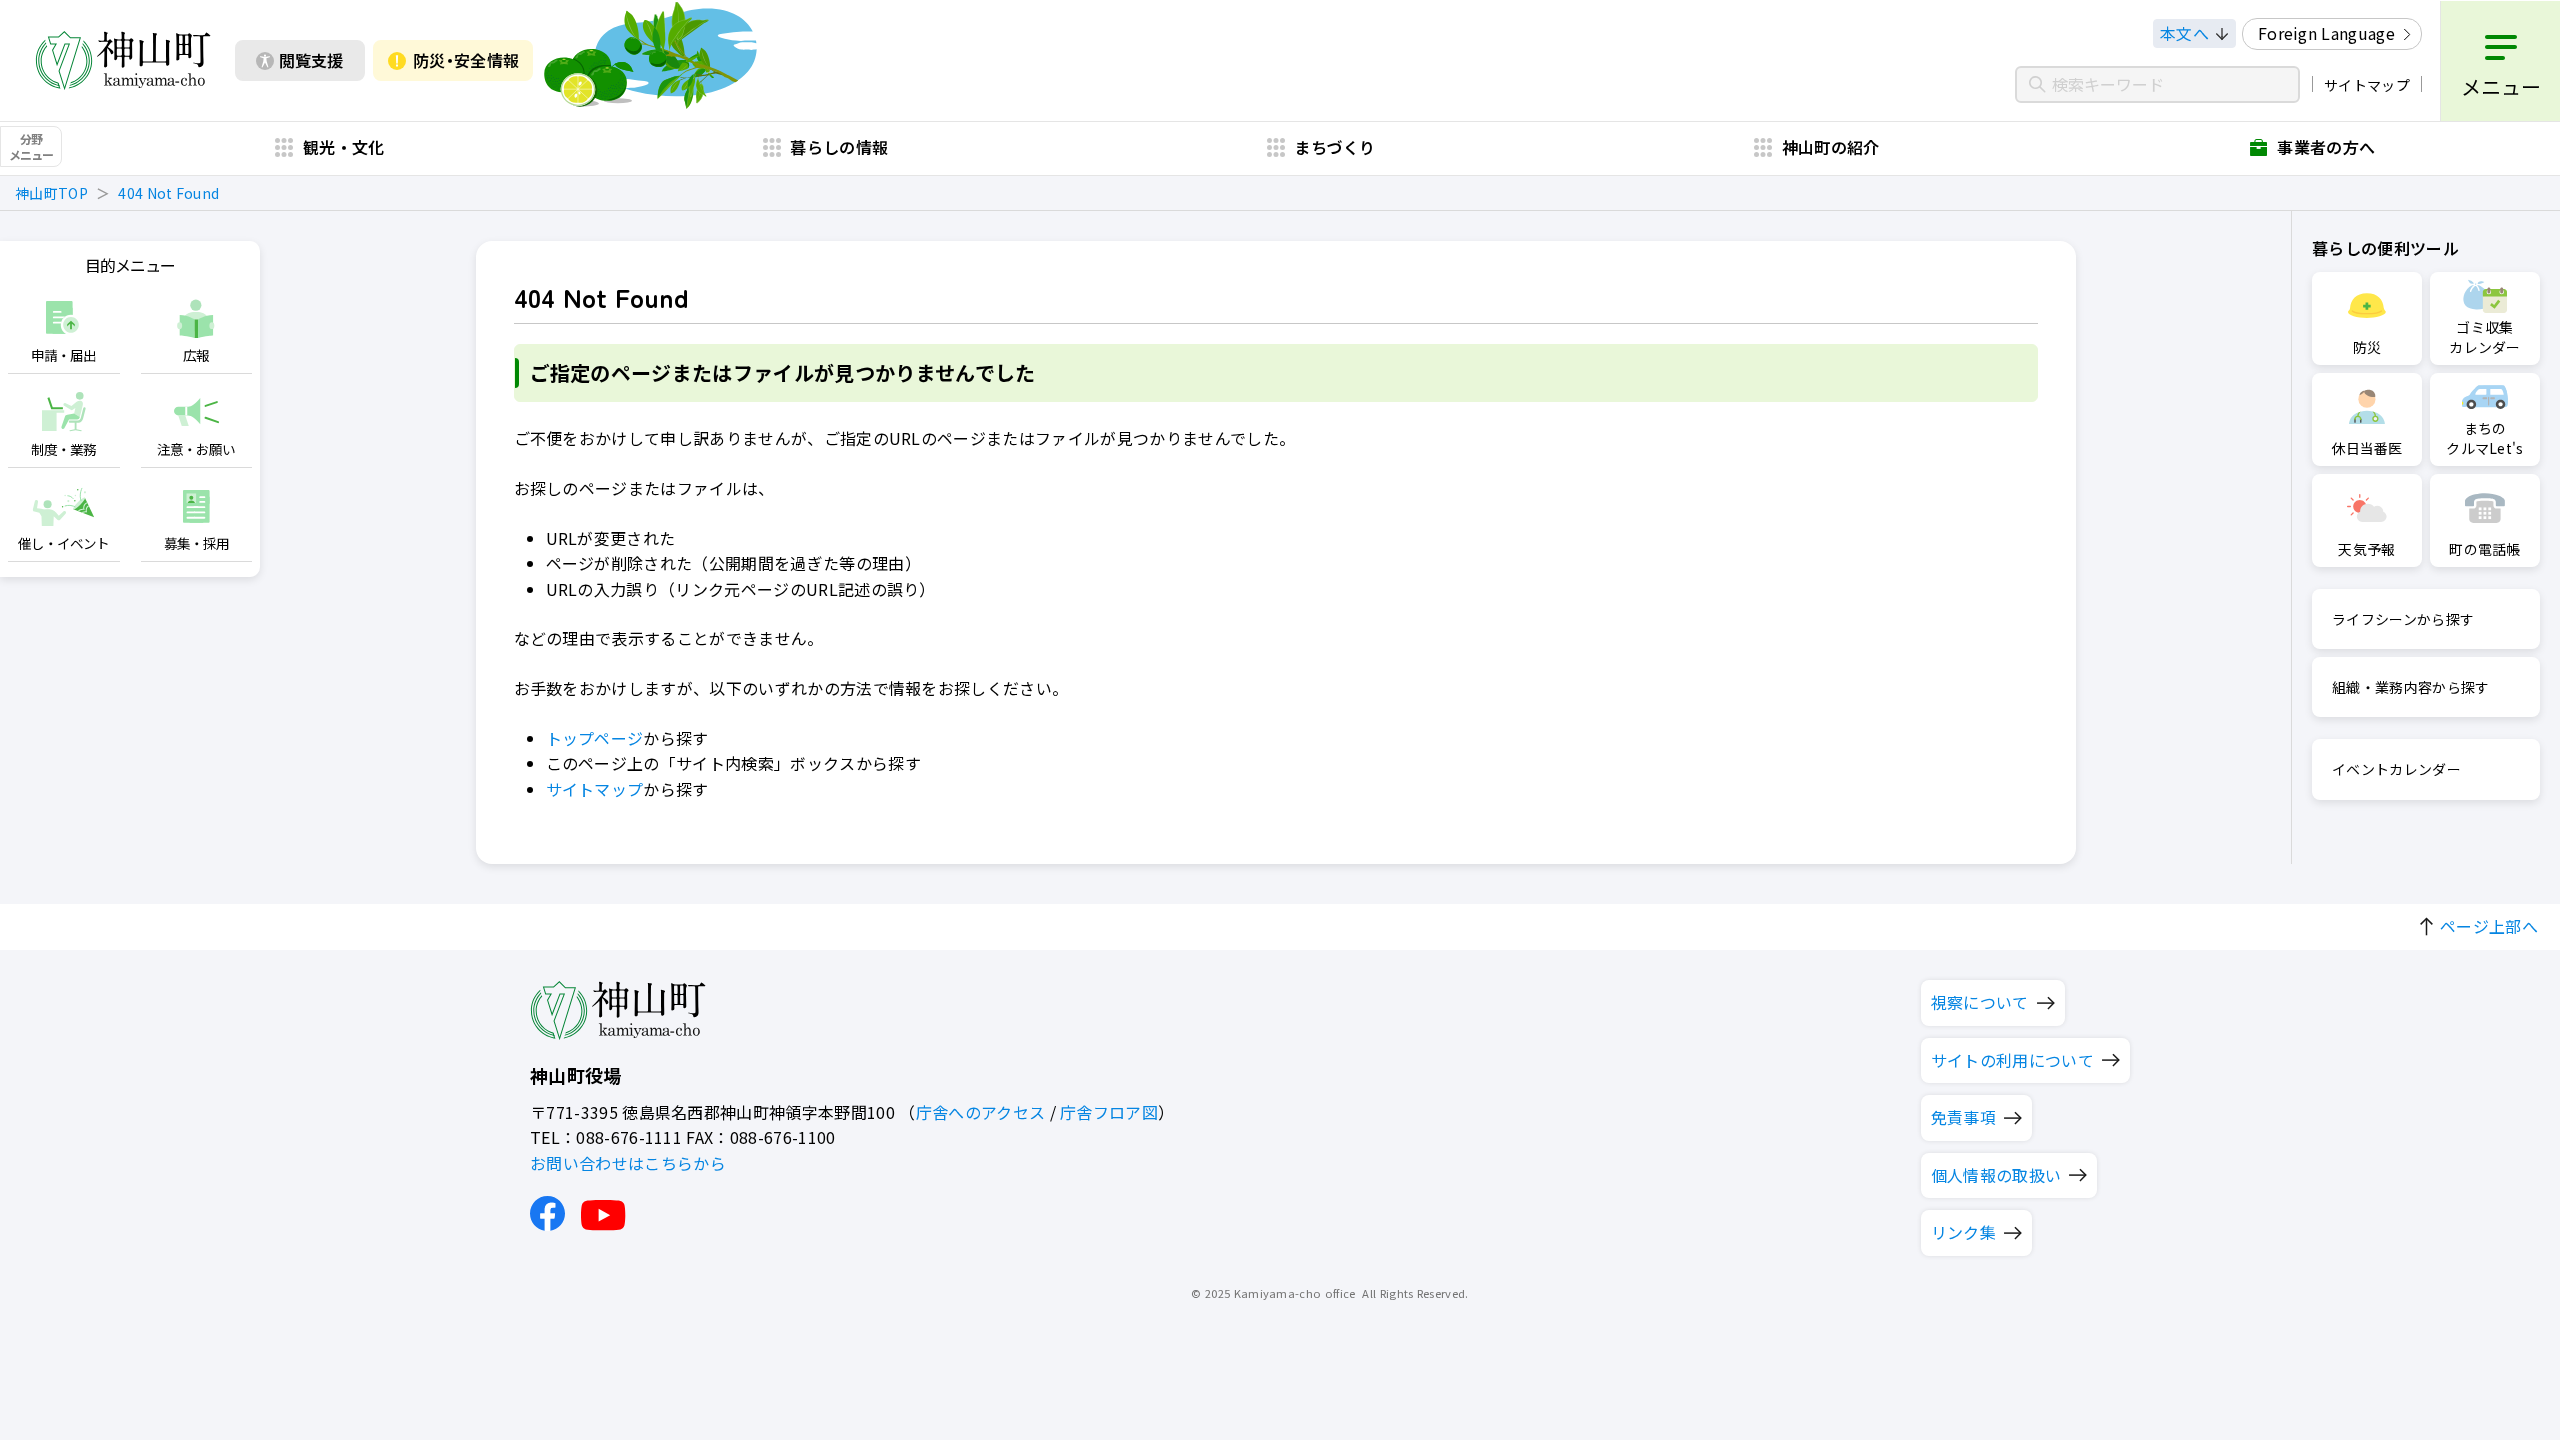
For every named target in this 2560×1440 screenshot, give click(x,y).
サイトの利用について (2012, 1060)
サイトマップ (2367, 85)
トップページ (595, 738)
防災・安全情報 (466, 60)
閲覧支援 (311, 60)
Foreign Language (2326, 33)
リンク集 (1963, 1232)
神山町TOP (51, 193)
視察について (1980, 1002)
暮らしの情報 (839, 147)
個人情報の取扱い (1996, 1175)
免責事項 (1963, 1117)
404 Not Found (168, 193)
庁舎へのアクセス (981, 1112)
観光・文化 (344, 147)
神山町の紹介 (1831, 147)
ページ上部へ (2489, 926)
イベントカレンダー (2396, 769)
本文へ (2184, 33)
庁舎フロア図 (1109, 1112)
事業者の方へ (2326, 147)
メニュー (2501, 86)
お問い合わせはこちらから (628, 1163)
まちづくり (1335, 147)
